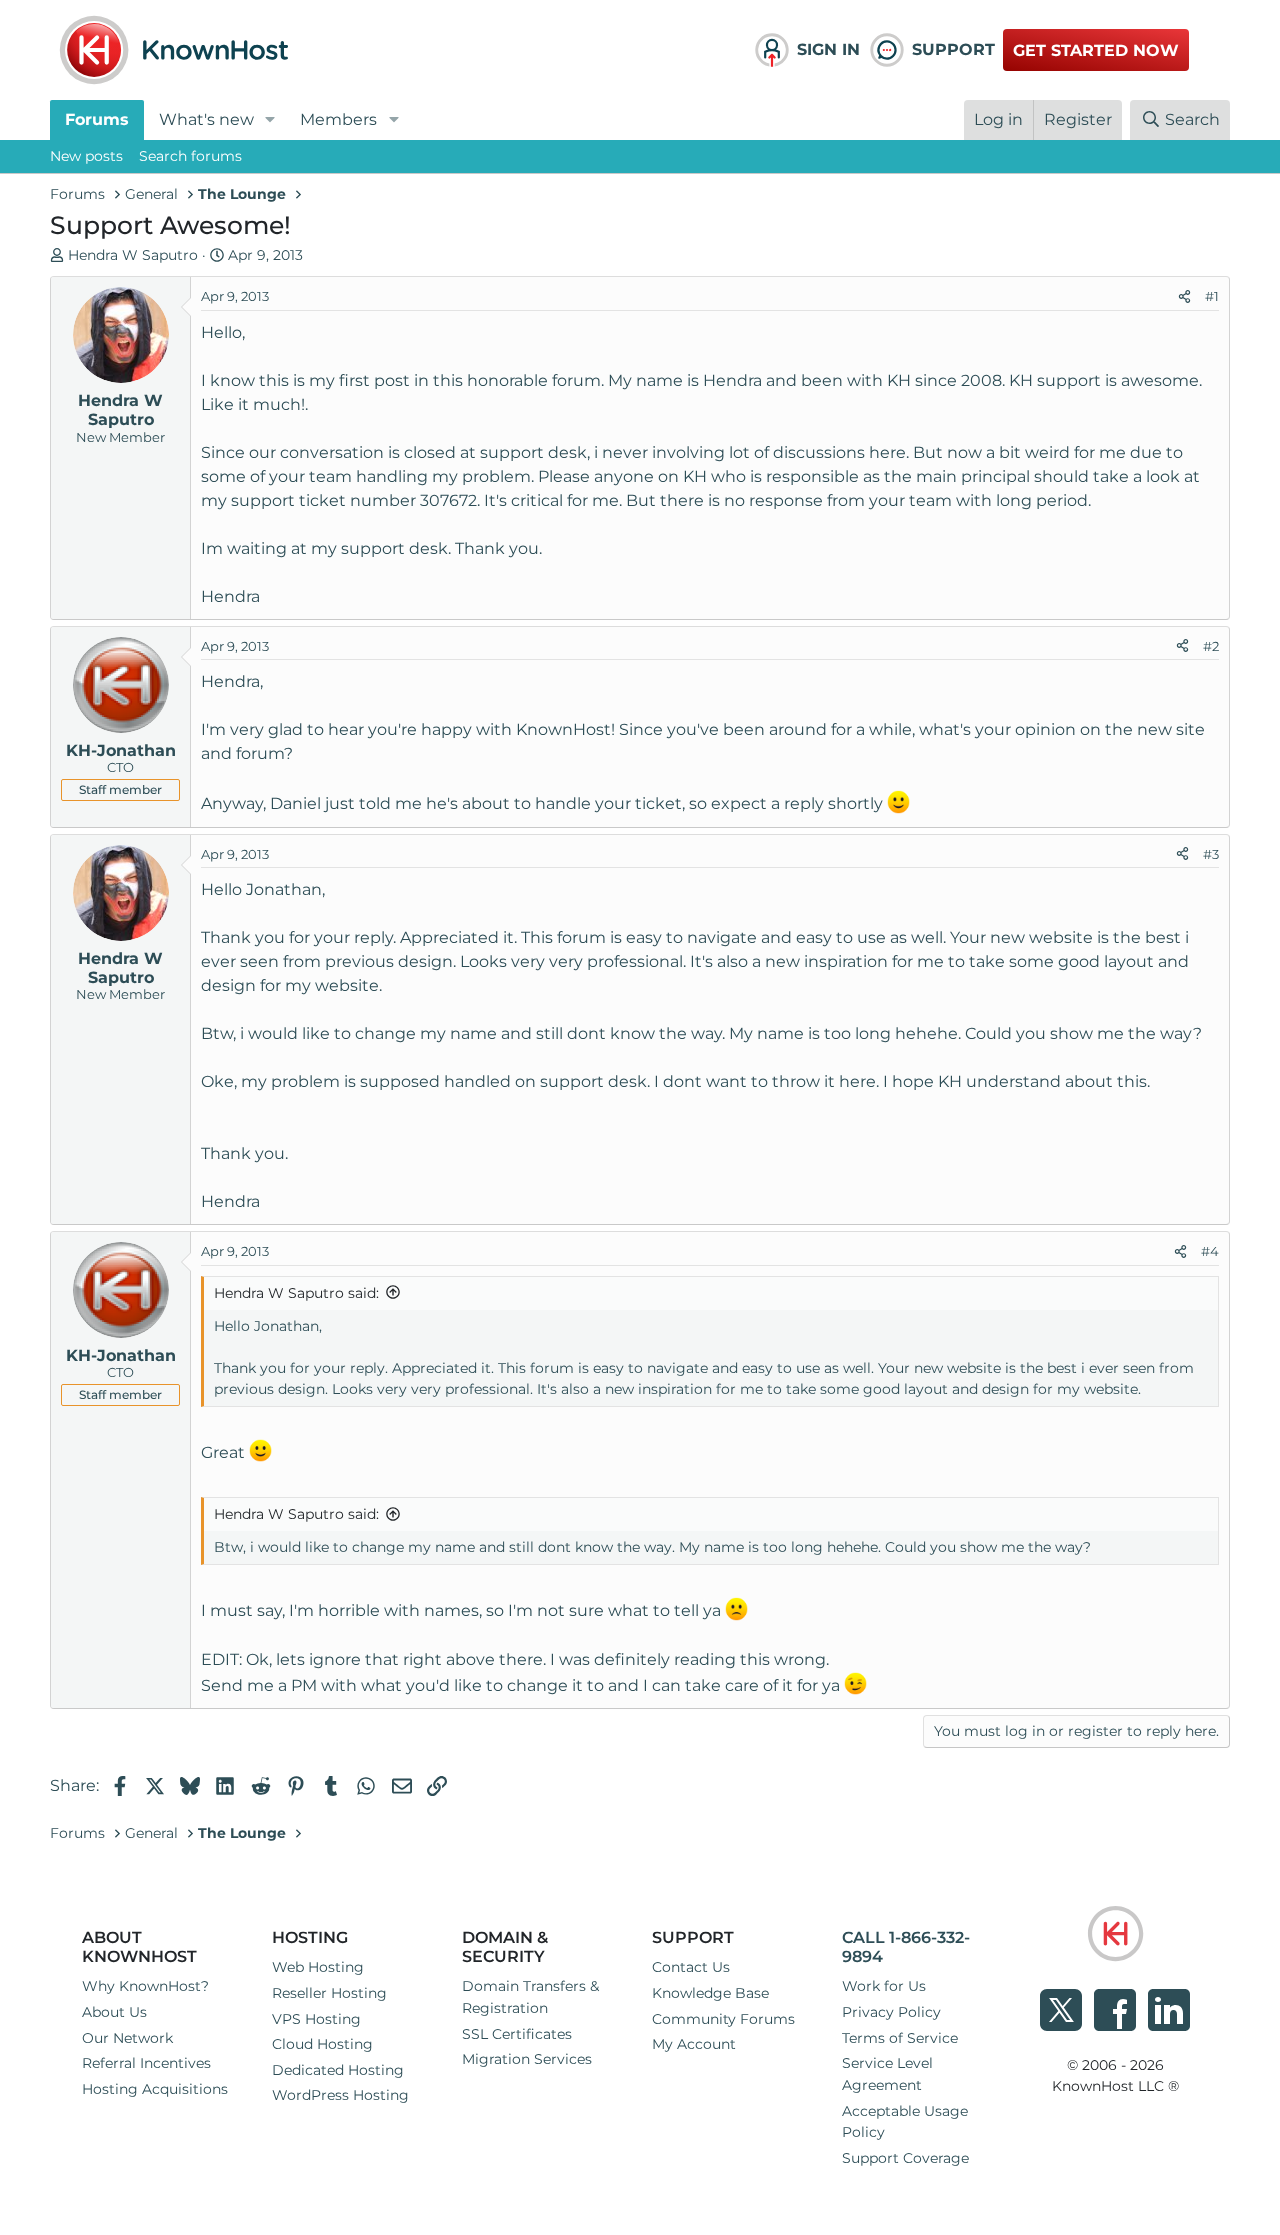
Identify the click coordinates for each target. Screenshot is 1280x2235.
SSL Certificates (517, 2034)
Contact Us (691, 1967)
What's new (206, 119)
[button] (270, 120)
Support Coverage (905, 2158)
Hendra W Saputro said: (296, 1293)
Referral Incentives (146, 2063)
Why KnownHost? (145, 1986)
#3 (1211, 854)
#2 (1211, 646)
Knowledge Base (710, 1993)
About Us (114, 2012)
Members (338, 119)
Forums (97, 119)
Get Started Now (1096, 50)
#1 (1212, 296)
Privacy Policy (891, 2012)
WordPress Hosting (340, 2095)
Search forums (190, 156)
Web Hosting (318, 1967)
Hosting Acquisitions (155, 2089)
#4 (1210, 1251)
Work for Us (884, 1986)
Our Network (127, 2038)
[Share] (1184, 297)
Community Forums (723, 2019)
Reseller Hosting (329, 1993)
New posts (86, 156)
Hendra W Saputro (133, 255)
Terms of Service (900, 2038)
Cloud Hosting (322, 2044)
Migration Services (527, 2059)
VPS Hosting (316, 2019)
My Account (694, 2044)
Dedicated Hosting (338, 2070)
